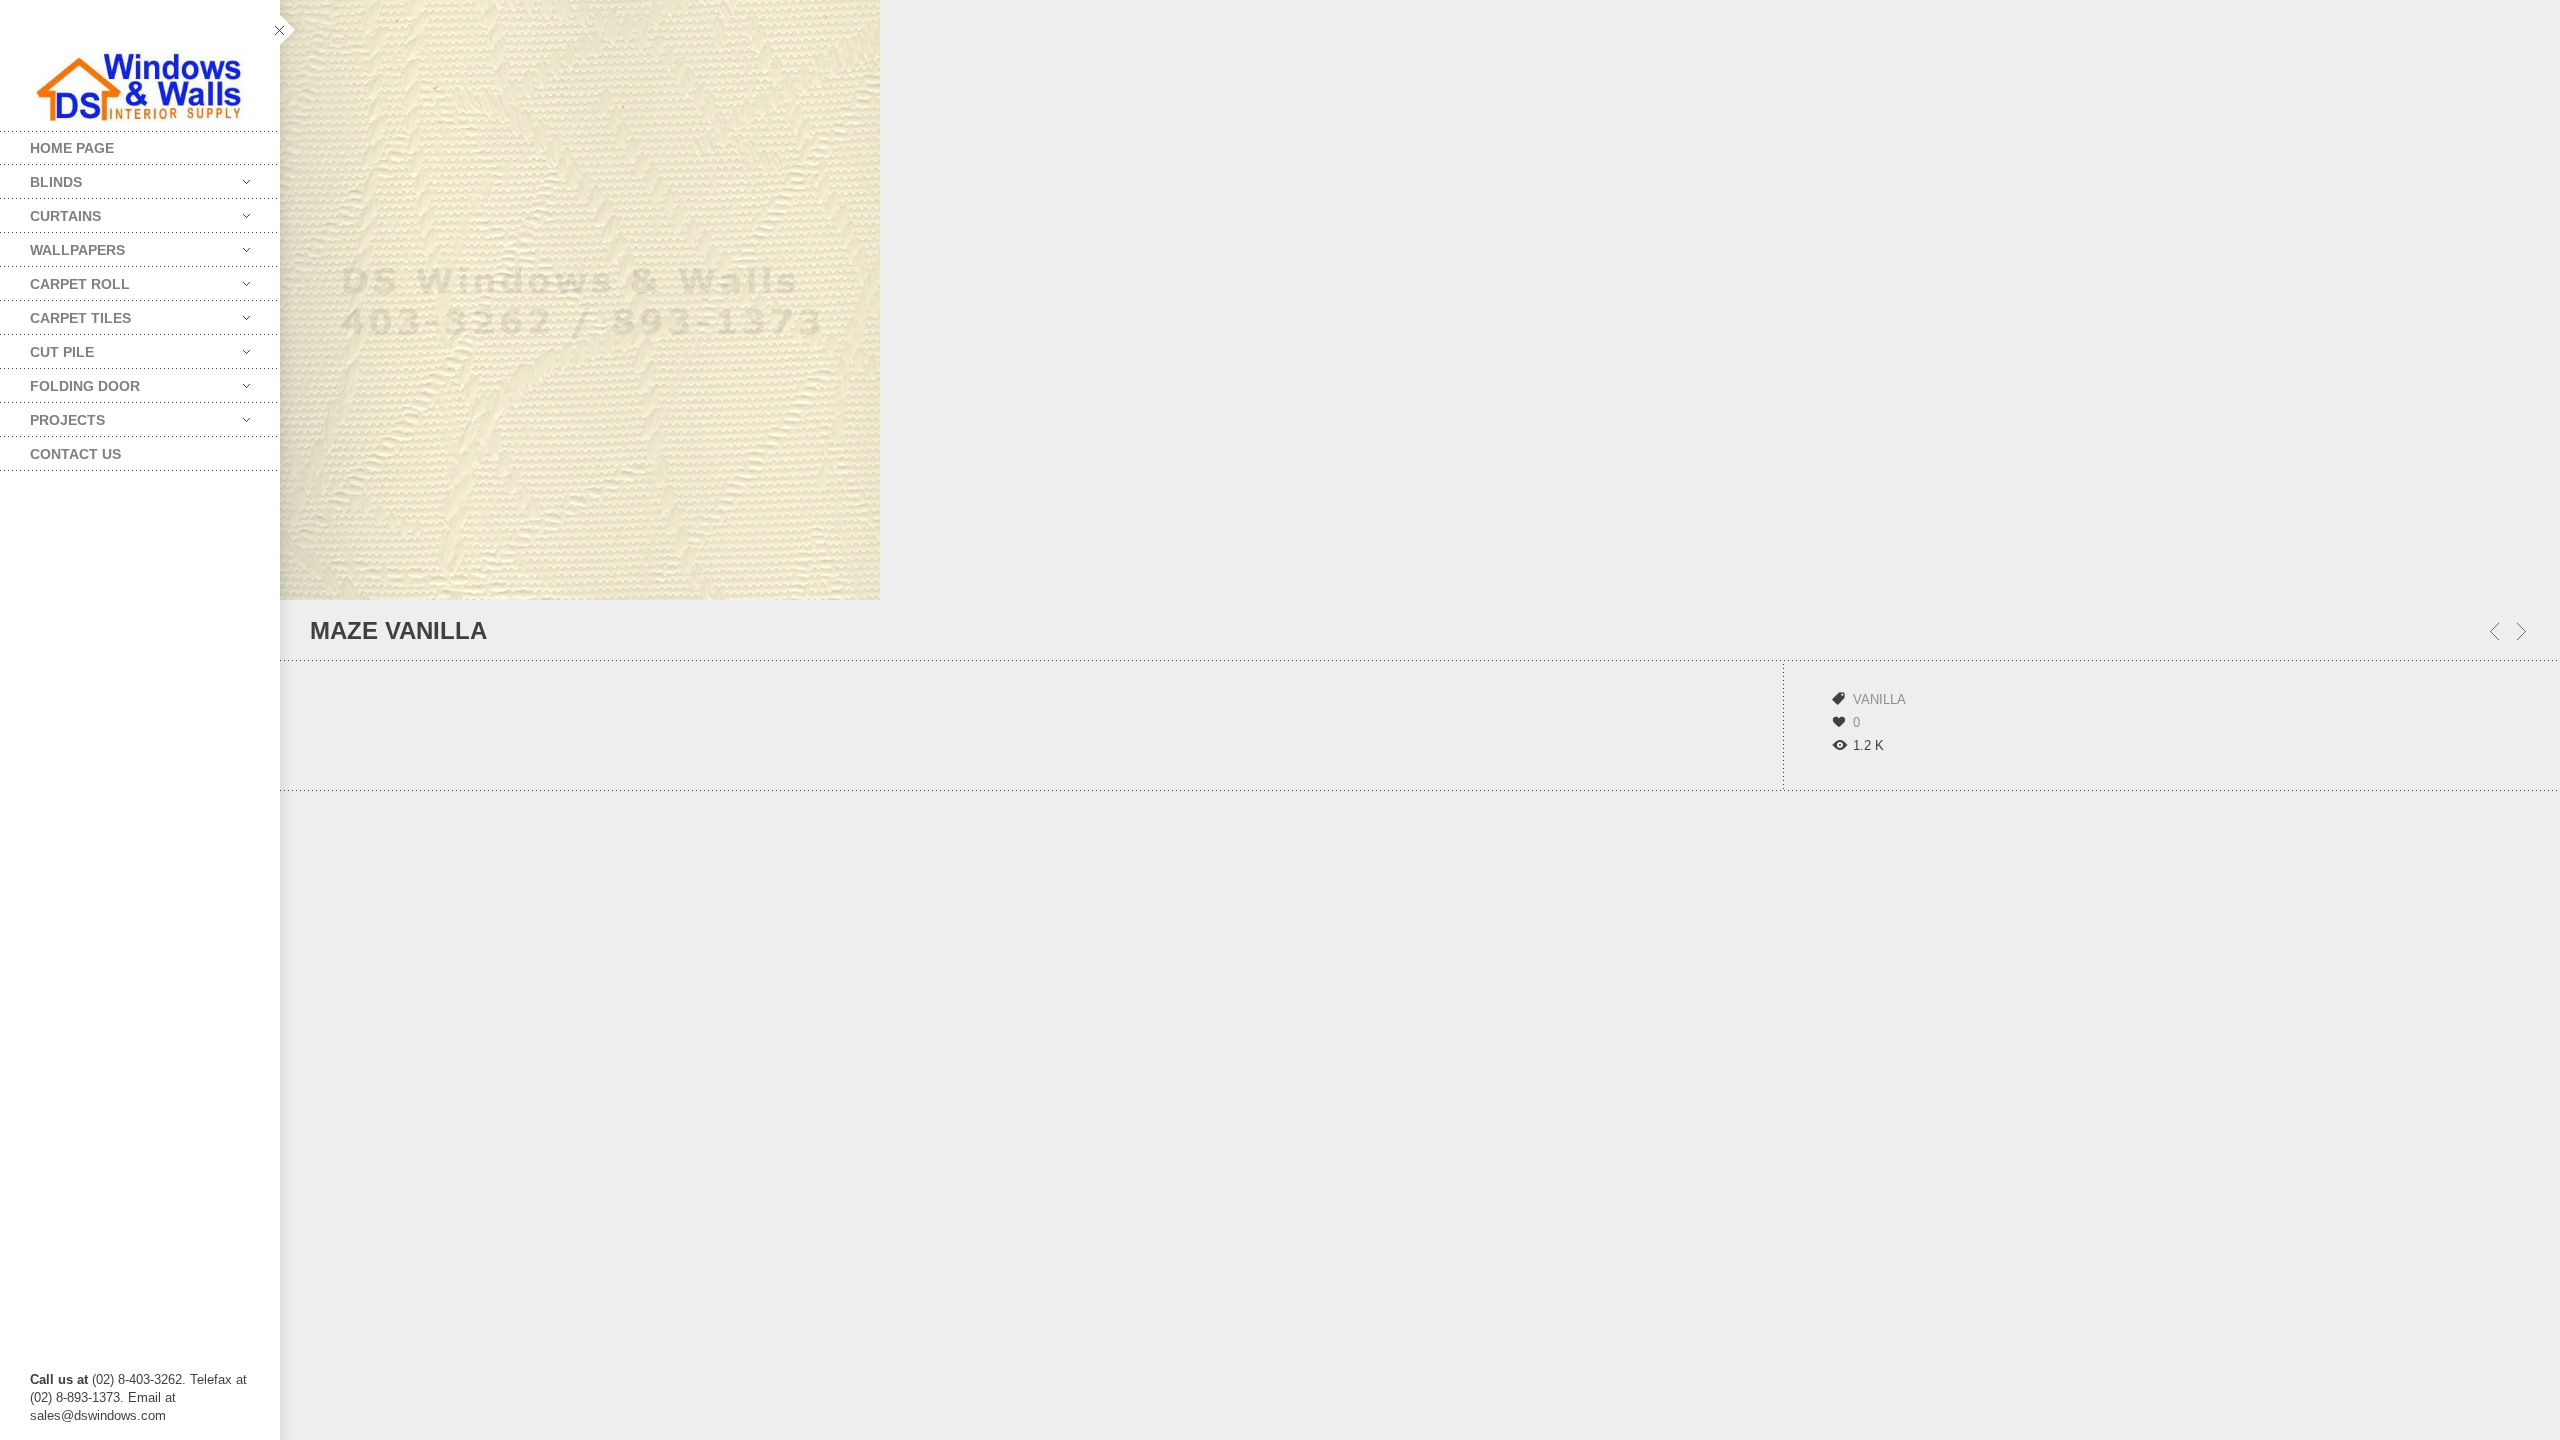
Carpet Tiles (65, 313)
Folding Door (70, 381)
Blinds (41, 177)
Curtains (50, 211)
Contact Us (75, 454)
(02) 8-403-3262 (137, 1379)
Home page (72, 148)
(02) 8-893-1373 (75, 1397)
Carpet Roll (65, 279)
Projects (52, 415)
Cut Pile (47, 347)
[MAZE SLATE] (2521, 631)
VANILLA (1879, 699)
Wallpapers (62, 245)
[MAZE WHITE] (2494, 631)
